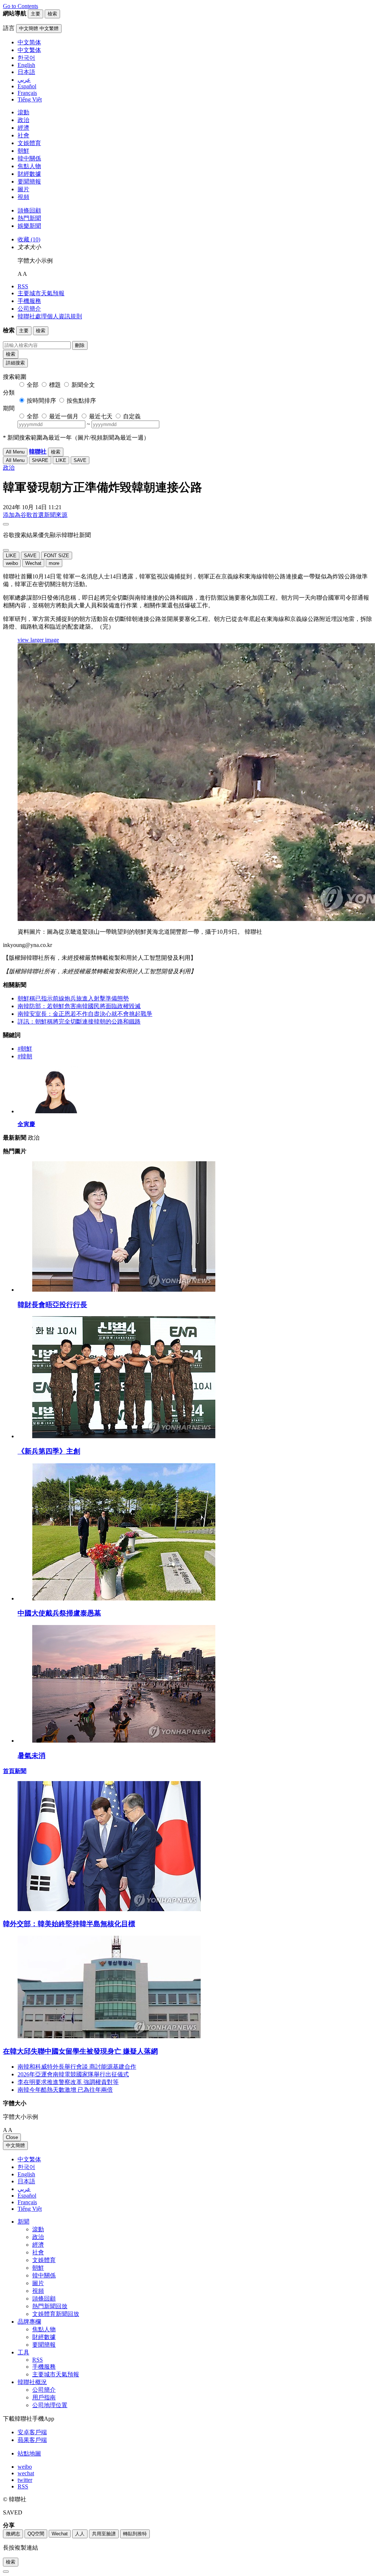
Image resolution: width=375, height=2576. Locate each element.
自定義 (132, 416)
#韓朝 (25, 1056)
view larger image (38, 640)
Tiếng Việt (30, 2209)
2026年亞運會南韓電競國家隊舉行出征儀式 (73, 2074)
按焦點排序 (81, 401)
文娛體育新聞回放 (56, 2314)
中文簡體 (15, 2145)
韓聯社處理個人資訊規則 (50, 316)
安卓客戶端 (32, 2432)
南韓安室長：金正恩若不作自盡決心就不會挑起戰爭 (85, 1014)
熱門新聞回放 (50, 2306)
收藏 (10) (29, 239)
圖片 (23, 189)
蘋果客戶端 (32, 2440)
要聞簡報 (29, 182)
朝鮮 (23, 151)
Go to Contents (21, 6)
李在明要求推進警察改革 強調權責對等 (68, 2082)
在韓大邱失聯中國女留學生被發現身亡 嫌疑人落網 (80, 2051)
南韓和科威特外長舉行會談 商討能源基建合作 (77, 2067)
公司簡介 (29, 309)
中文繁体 (29, 2159)
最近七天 (101, 416)
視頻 (23, 197)
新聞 (23, 2222)
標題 (55, 385)
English (26, 2174)
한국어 (26, 2167)
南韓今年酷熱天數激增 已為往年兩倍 (65, 2090)
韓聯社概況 (32, 2382)
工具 (23, 2352)
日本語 (26, 2181)
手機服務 (29, 301)
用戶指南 (44, 2397)
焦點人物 (29, 166)
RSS (23, 286)
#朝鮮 (25, 1049)
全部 (33, 385)
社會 (23, 135)
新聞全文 (83, 385)
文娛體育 (29, 143)
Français (27, 2202)
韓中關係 (29, 158)
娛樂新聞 (29, 226)
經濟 (23, 128)
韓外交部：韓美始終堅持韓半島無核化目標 (69, 1924)
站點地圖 (29, 2453)
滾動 (23, 112)
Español (27, 2196)
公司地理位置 (50, 2405)
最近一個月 (64, 416)
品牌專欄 (29, 2322)
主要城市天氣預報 (41, 293)
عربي (24, 2189)
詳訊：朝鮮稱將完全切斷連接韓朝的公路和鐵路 (79, 1021)
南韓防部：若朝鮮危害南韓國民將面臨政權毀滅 (79, 1006)
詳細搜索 (15, 363)
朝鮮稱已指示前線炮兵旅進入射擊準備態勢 (73, 998)
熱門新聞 (29, 218)
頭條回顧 (29, 210)
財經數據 (29, 174)
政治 (23, 120)
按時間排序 (41, 401)
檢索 (11, 354)
